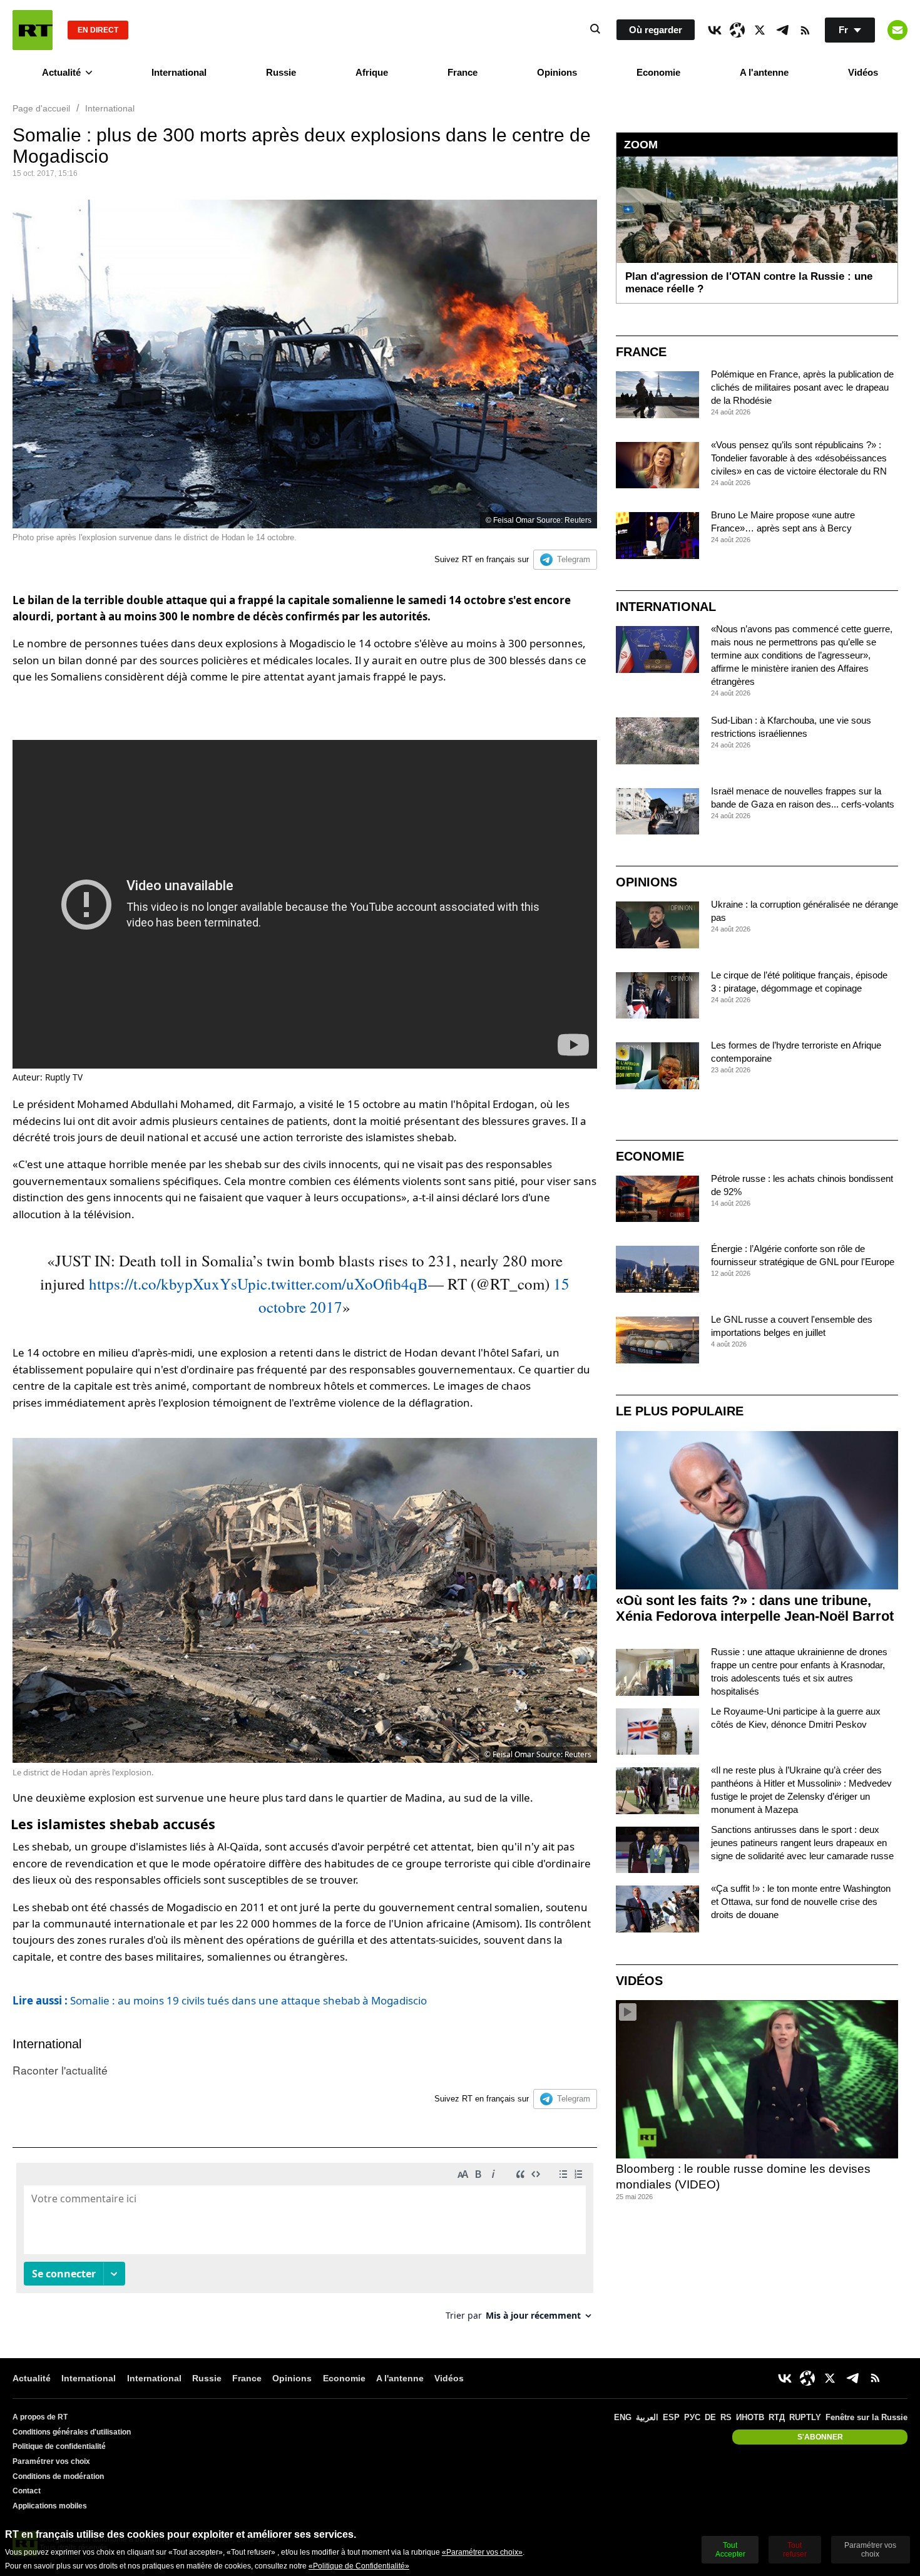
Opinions (557, 72)
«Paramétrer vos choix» (482, 2552)
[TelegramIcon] (782, 30)
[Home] (33, 30)
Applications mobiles (50, 2506)
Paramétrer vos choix (51, 2461)
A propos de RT (40, 2417)
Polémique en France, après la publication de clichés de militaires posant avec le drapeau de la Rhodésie (802, 387)
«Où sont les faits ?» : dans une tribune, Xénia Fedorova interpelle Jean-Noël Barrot (755, 1608)
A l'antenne (764, 72)
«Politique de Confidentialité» (359, 2566)
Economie (658, 72)
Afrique (372, 72)
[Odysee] (737, 30)
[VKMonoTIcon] (715, 30)
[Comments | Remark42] (305, 2246)
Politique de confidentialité (59, 2446)
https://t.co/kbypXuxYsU (168, 1284)
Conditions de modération (58, 2476)
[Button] (897, 30)
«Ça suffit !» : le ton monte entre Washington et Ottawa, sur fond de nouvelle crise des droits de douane (801, 1901)
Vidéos (863, 72)
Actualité (61, 72)
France (463, 72)
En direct (98, 30)
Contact (27, 2491)
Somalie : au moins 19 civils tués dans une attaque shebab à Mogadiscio (220, 2000)
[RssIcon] (805, 30)
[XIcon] (760, 30)
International (179, 72)
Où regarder (656, 30)
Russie (281, 72)
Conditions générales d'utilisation (72, 2432)
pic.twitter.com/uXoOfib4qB (338, 1284)
